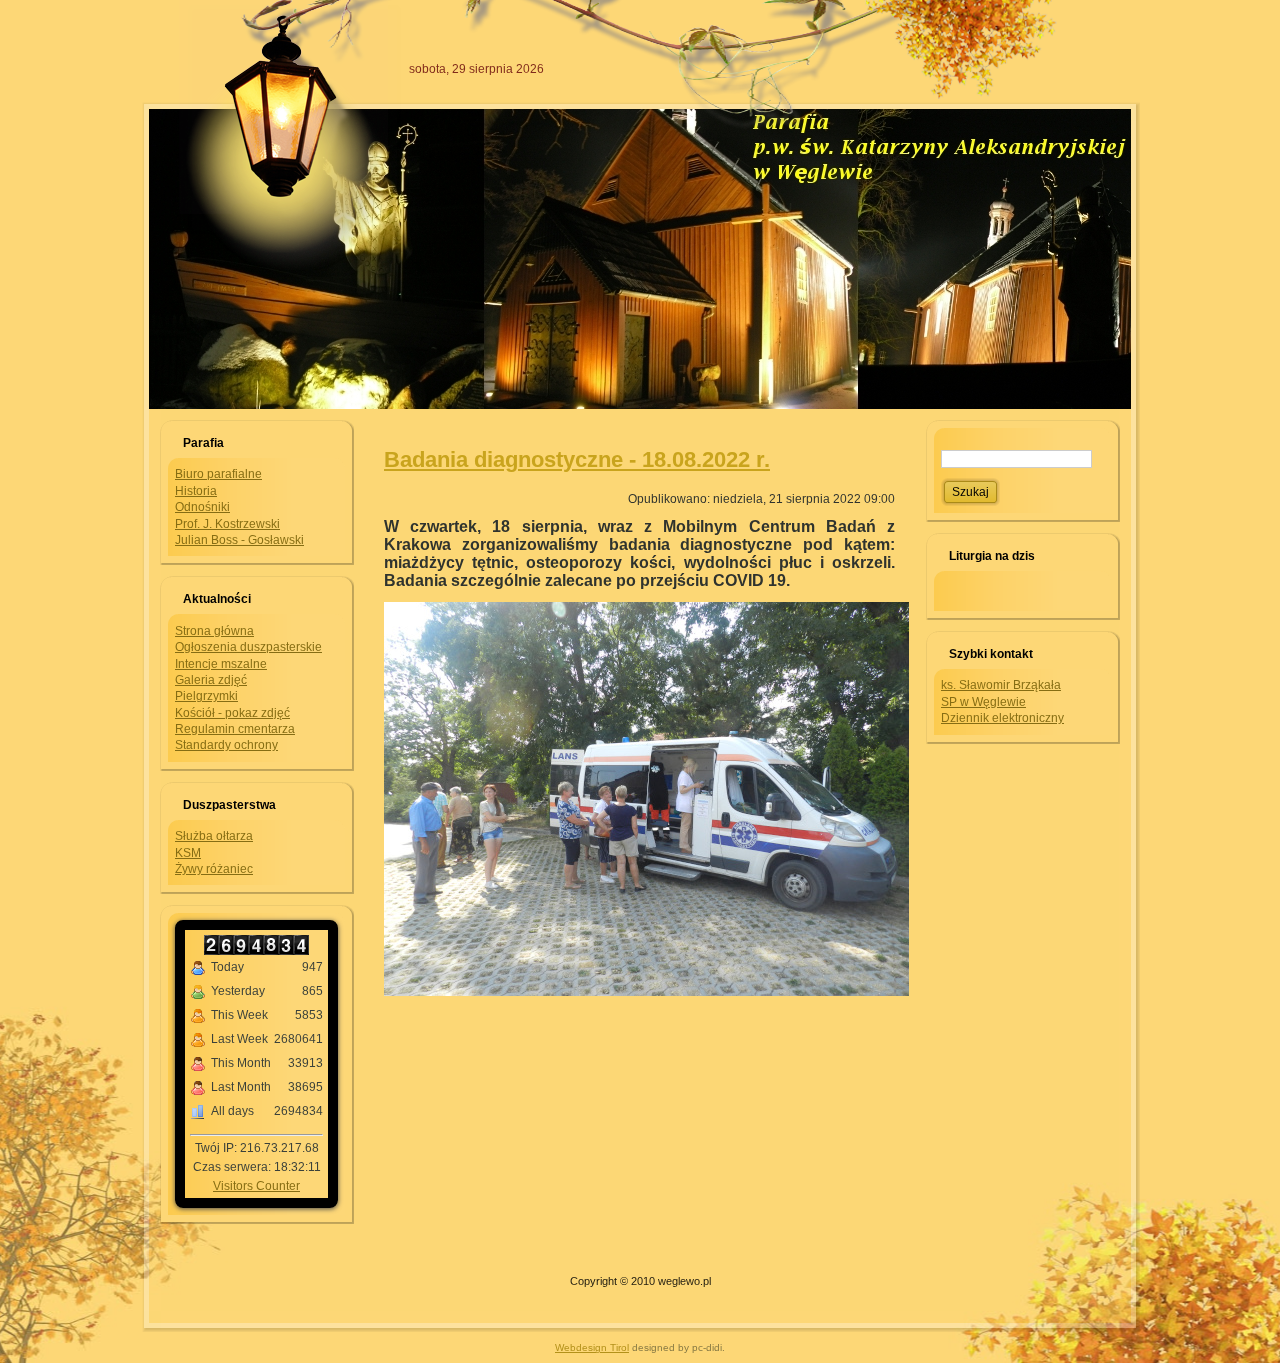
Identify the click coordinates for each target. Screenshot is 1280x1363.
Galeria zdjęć (211, 680)
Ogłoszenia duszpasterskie (248, 647)
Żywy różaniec (214, 869)
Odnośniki (202, 507)
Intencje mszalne (221, 664)
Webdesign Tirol (592, 1347)
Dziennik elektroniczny (1002, 718)
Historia (196, 491)
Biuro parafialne (218, 474)
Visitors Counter (256, 1186)
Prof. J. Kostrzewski (227, 524)
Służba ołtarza (214, 836)
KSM (188, 853)
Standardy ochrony (226, 745)
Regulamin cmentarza (235, 729)
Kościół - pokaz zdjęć (232, 713)
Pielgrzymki (206, 696)
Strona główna (214, 631)
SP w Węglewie (983, 702)
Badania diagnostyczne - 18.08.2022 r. (577, 459)
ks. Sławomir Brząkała (1001, 685)
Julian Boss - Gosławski (239, 540)
